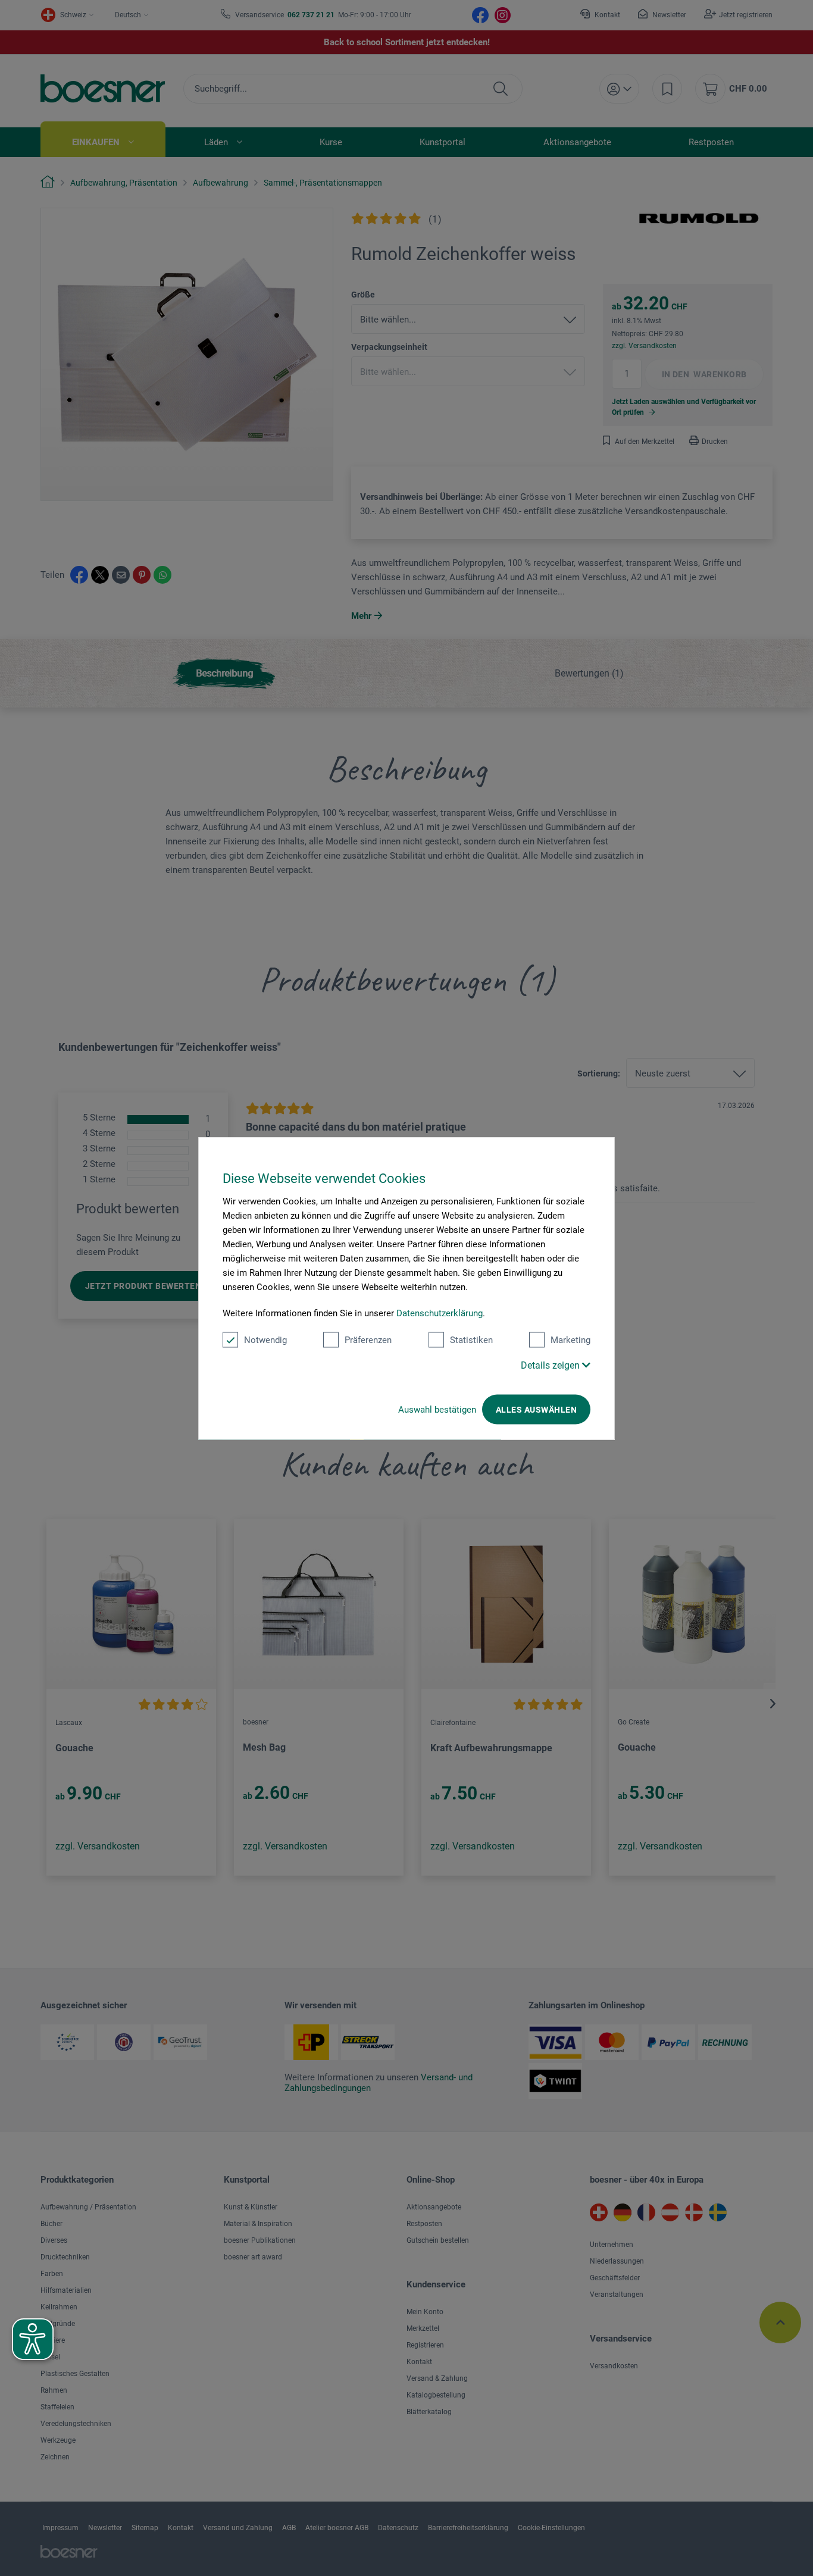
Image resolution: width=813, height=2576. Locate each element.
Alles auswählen (536, 1409)
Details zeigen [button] (551, 1365)
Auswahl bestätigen (437, 1409)
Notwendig (265, 1339)
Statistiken (471, 1339)
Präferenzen (368, 1339)
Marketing (570, 1339)
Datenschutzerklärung (440, 1313)
